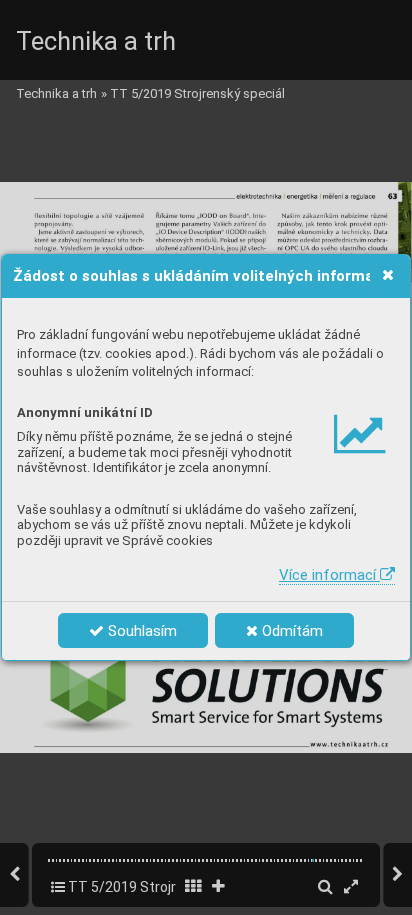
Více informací (329, 575)
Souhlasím (140, 631)
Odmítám (290, 631)
